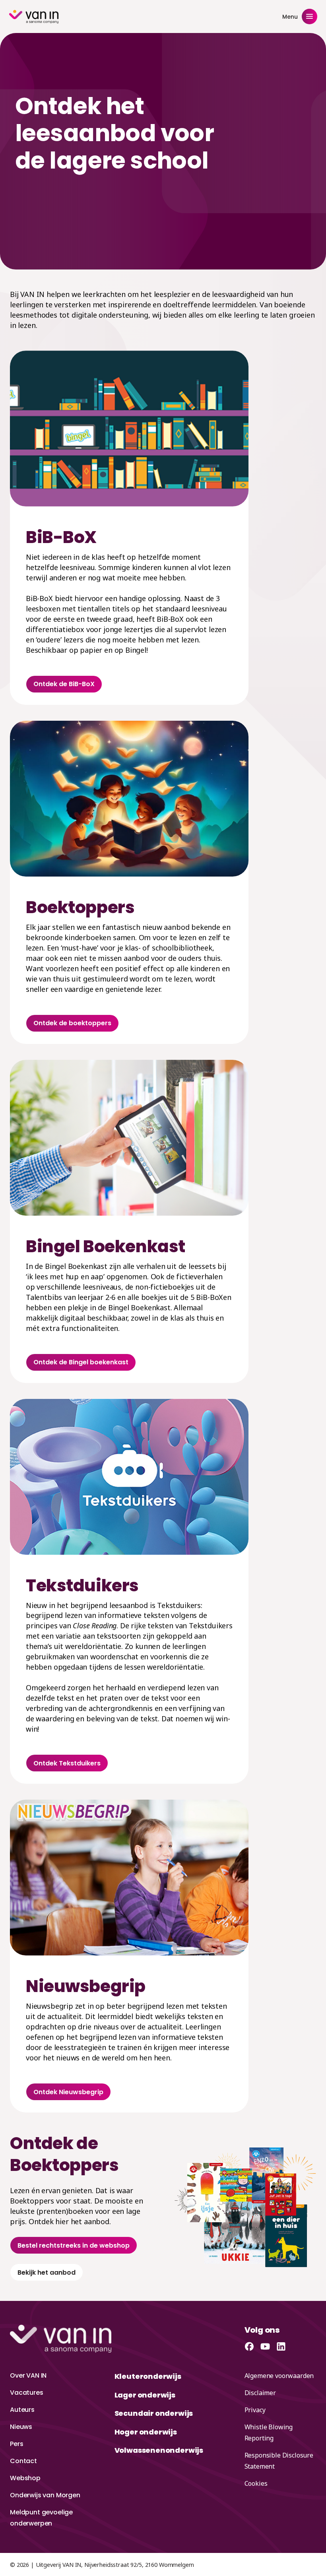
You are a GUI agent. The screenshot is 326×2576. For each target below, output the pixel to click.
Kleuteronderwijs (148, 2376)
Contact (23, 2461)
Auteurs (22, 2410)
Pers (16, 2444)
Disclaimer (260, 2393)
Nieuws (21, 2427)
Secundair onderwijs (154, 2413)
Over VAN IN (28, 2375)
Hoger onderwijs (146, 2432)
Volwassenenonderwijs (159, 2450)
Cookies (256, 2483)
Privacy (255, 2410)
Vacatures (27, 2393)
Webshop (25, 2478)
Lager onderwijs (145, 2395)
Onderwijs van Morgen (45, 2495)
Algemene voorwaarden (279, 2376)
